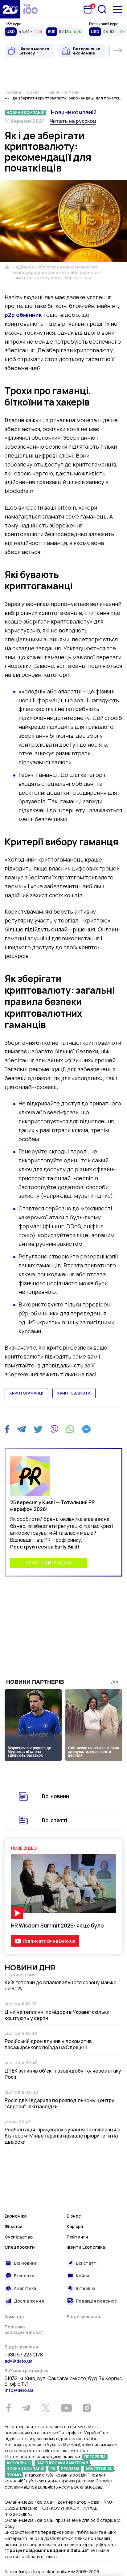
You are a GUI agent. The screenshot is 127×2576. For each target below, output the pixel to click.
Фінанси (14, 2226)
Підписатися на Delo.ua (49, 1941)
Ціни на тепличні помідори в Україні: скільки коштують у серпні (57, 2015)
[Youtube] (66, 2408)
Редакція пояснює (96, 2301)
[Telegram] (21, 1429)
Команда (14, 2317)
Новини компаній (74, 112)
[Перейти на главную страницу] (10, 9)
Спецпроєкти (20, 2247)
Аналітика (25, 2288)
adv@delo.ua (18, 2361)
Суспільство (19, 2237)
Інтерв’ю (86, 2288)
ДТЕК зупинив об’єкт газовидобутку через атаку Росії (63, 2074)
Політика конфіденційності (25, 2330)
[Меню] (118, 9)
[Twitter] (38, 1429)
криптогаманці (26, 1393)
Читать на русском (73, 121)
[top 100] (31, 9)
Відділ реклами (83, 2317)
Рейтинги (77, 2237)
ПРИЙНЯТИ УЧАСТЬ (49, 1563)
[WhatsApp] (70, 1429)
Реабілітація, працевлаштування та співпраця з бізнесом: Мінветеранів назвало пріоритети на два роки (62, 2136)
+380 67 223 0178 (24, 2355)
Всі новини (55, 1796)
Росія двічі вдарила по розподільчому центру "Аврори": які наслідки (59, 2103)
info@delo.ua (19, 2390)
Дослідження (29, 2301)
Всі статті (55, 1820)
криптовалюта (74, 1393)
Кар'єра (75, 2226)
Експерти (24, 2276)
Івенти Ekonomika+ (87, 2247)
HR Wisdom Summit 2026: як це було (57, 1926)
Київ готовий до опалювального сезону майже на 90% (61, 1985)
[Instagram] (87, 2408)
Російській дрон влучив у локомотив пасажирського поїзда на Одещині (48, 2044)
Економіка (16, 2216)
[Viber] (54, 1429)
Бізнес (74, 2216)
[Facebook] (7, 1429)
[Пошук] (102, 9)
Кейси (83, 2276)
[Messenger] (86, 1429)
